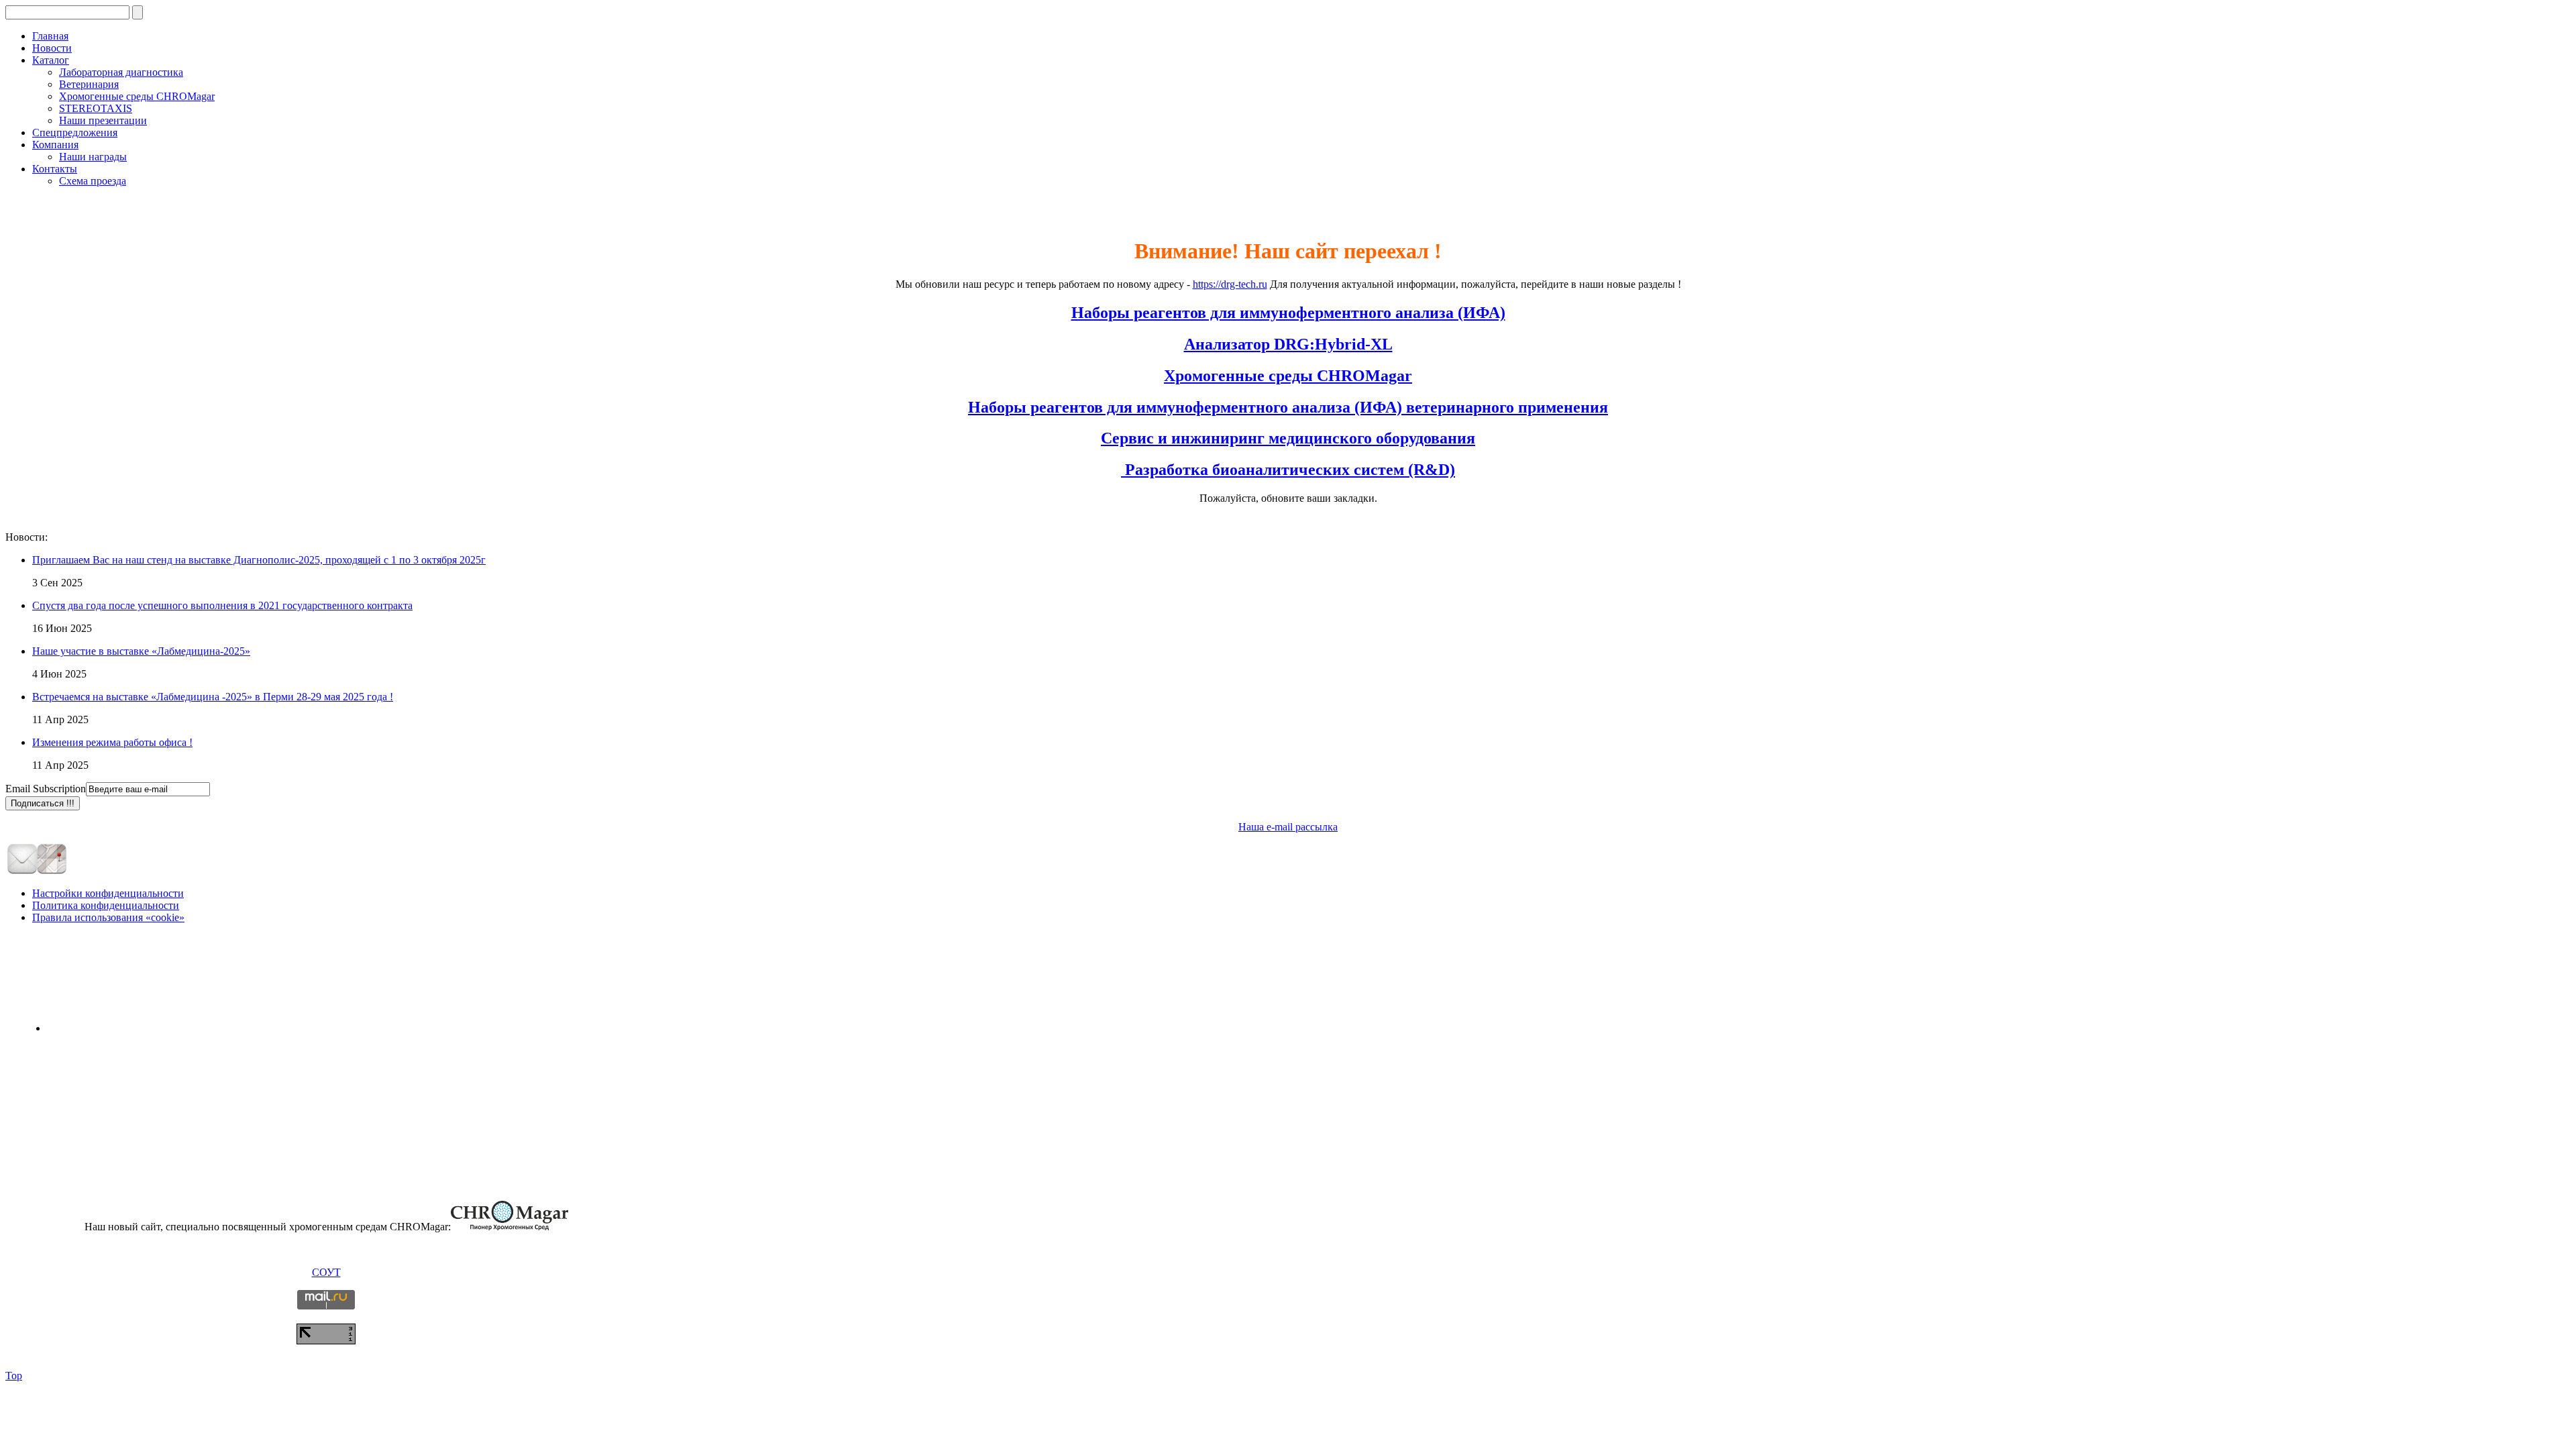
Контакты (55, 169)
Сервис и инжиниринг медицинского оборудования (1288, 438)
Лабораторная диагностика (121, 72)
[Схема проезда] (52, 871)
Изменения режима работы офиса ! (112, 742)
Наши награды (93, 157)
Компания (55, 145)
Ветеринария (89, 84)
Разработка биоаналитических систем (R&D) (1288, 470)
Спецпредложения (75, 132)
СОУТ (326, 1272)
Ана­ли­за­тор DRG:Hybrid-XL (1288, 344)
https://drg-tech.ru (1230, 284)
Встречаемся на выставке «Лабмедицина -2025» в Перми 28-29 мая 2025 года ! (213, 697)
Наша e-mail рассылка (1288, 827)
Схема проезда (93, 181)
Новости (52, 48)
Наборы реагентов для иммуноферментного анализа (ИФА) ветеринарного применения (1288, 407)
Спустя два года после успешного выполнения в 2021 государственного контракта (222, 605)
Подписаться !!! (43, 803)
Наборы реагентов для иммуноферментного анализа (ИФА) (1288, 313)
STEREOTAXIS (96, 108)
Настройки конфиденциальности (108, 893)
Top (14, 1376)
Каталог (51, 60)
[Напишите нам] (22, 871)
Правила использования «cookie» (108, 917)
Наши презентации (103, 120)
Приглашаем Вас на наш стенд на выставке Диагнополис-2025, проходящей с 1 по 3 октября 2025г (259, 560)
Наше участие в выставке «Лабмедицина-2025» (141, 651)
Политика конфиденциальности (106, 905)
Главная (50, 36)
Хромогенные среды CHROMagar (137, 96)
